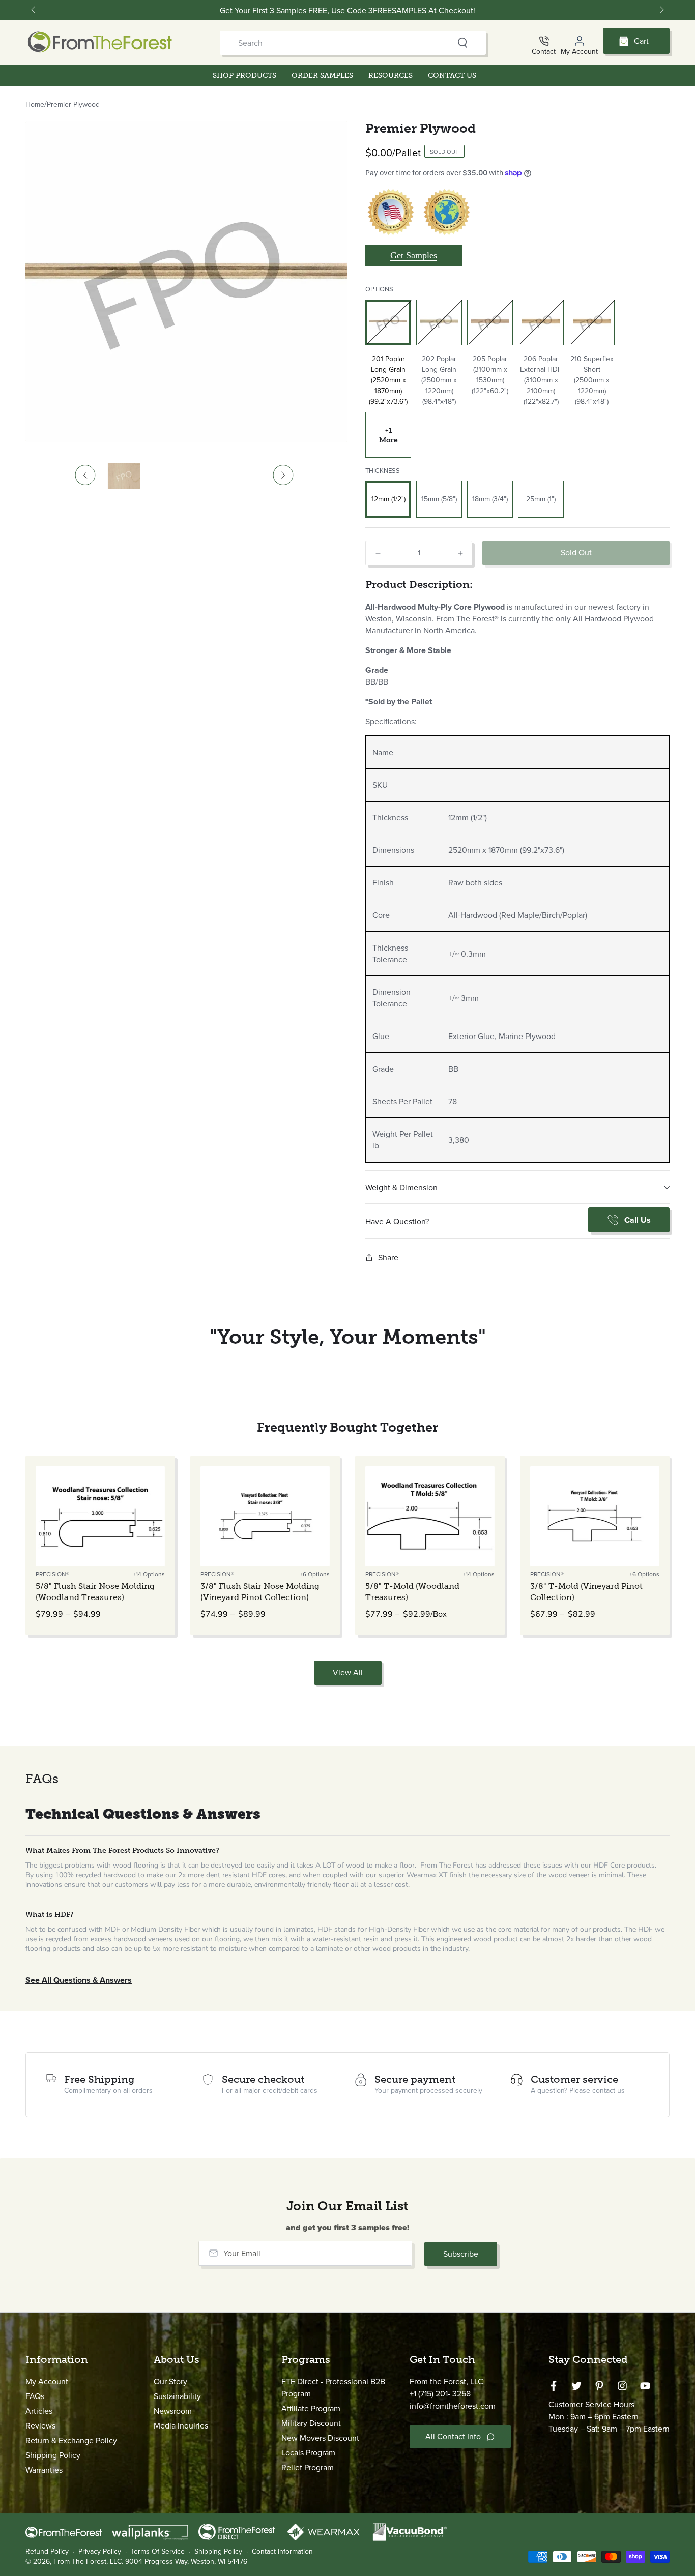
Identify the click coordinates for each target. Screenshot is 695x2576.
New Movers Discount (320, 2438)
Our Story (170, 2381)
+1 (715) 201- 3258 (440, 2394)
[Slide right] (661, 10)
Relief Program (308, 2467)
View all (348, 1672)
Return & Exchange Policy (71, 2440)
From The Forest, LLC (88, 2562)
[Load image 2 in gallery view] (124, 476)
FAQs (35, 2396)
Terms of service (158, 2552)
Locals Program (308, 2453)
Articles (39, 2411)
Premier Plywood (73, 105)
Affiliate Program (311, 2408)
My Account (47, 2381)
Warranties (44, 2470)
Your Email (242, 2253)
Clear (443, 43)
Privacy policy (100, 2552)
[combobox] (334, 43)
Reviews (40, 2426)
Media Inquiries (181, 2426)
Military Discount (311, 2423)
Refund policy (47, 2552)
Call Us (638, 1220)
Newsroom (173, 2411)
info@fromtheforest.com (453, 2406)
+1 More (388, 435)
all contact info (453, 2436)
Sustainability (177, 2396)
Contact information (282, 2552)
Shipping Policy (53, 2455)
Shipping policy (218, 2552)
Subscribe (461, 2254)
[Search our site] (462, 43)
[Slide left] (34, 10)
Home (35, 105)
